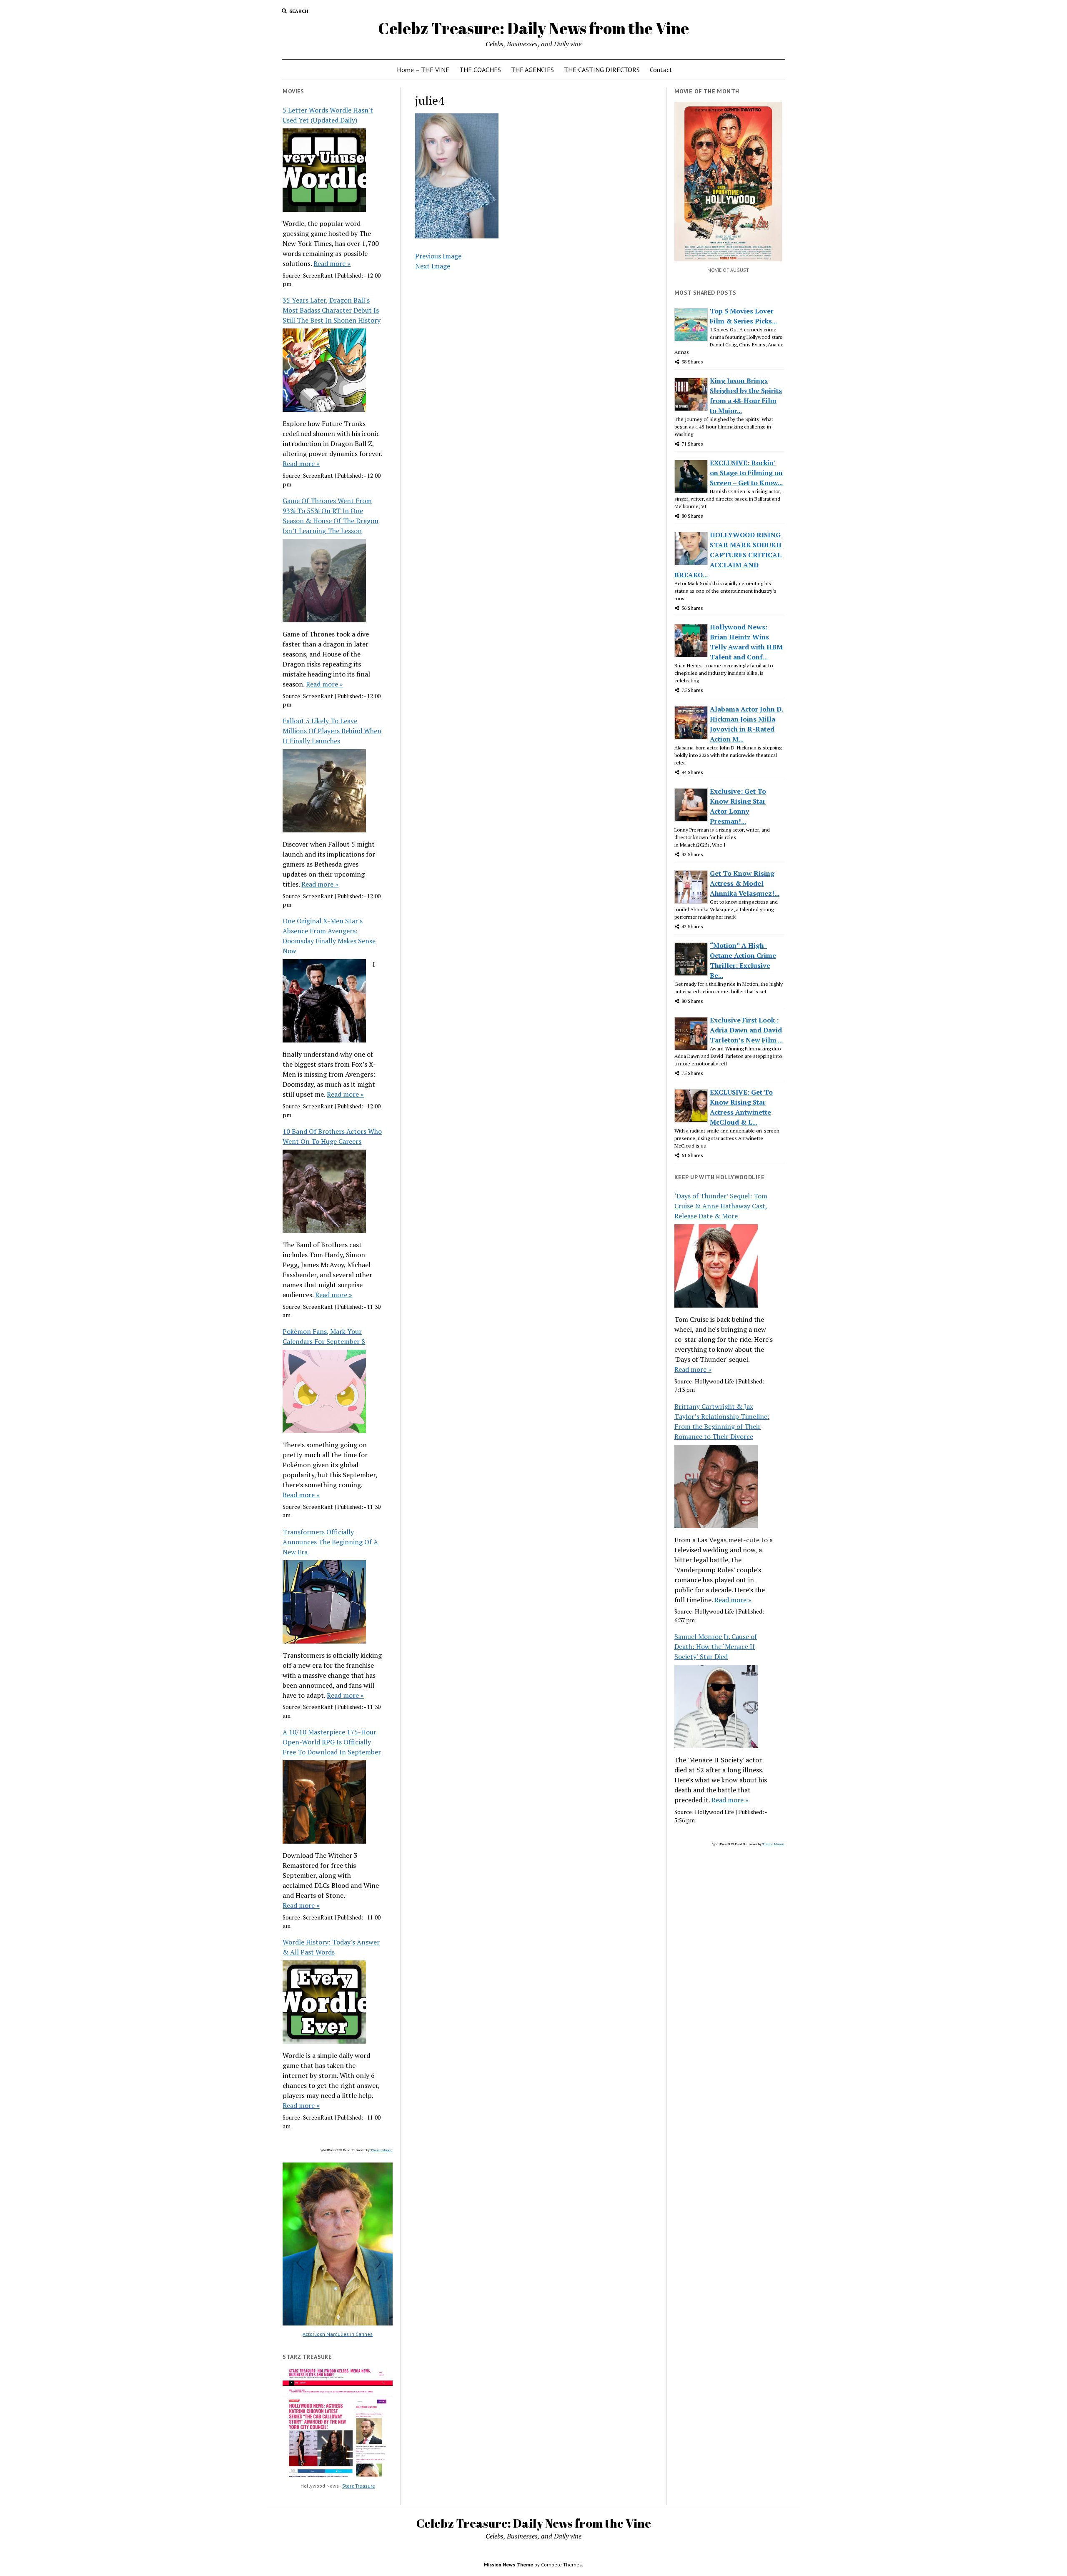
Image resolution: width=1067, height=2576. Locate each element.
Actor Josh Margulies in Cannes (338, 2334)
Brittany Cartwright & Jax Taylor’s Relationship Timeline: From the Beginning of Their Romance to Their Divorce (722, 1421)
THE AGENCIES (532, 70)
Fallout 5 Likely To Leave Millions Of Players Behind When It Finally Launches (332, 731)
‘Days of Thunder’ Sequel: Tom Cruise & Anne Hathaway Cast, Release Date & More (721, 1206)
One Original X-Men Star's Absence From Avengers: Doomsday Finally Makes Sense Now (329, 936)
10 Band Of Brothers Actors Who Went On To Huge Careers (332, 1136)
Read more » (332, 263)
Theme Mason (382, 2150)
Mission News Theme (508, 2565)
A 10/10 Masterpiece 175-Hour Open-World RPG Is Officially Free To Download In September (332, 1742)
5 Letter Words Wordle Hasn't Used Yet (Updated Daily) (328, 115)
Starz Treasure (359, 2486)
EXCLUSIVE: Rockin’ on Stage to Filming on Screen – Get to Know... (746, 473)
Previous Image (438, 256)
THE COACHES (480, 70)
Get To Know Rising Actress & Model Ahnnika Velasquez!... (745, 883)
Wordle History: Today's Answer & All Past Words (331, 1947)
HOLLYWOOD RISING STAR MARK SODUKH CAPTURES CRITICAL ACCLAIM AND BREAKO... (728, 555)
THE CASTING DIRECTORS (602, 70)
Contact (661, 70)
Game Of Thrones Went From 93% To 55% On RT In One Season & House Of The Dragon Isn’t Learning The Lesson (331, 516)
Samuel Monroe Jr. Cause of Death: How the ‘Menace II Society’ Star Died (716, 1646)
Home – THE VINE (423, 70)
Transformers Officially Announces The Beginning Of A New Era (330, 1542)
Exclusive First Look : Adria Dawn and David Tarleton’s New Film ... (746, 1030)
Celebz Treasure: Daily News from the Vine (533, 28)
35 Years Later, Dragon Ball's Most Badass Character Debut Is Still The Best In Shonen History (332, 310)
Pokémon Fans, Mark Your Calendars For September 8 (324, 1336)
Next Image (433, 266)
